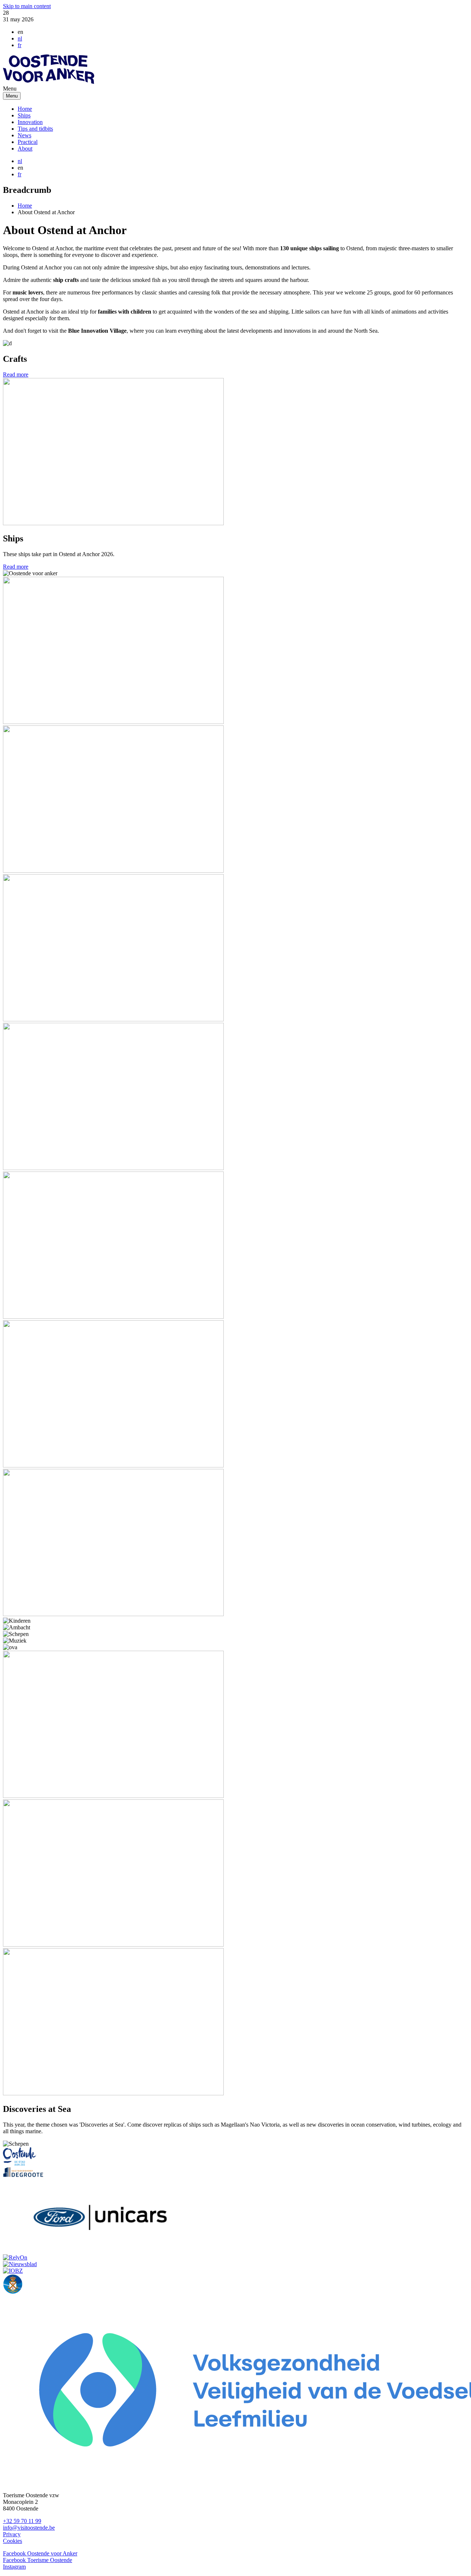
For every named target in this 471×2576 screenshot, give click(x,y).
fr (20, 45)
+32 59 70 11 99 (22, 2521)
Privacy (12, 2534)
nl (20, 38)
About (25, 149)
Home (25, 109)
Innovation (30, 122)
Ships (24, 115)
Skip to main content (27, 6)
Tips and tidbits (35, 129)
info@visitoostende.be (29, 2528)
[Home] (49, 82)
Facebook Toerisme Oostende (38, 2560)
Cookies (13, 2541)
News (24, 135)
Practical (28, 142)
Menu (12, 96)
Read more (16, 374)
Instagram (14, 2567)
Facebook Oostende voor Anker (40, 2553)
